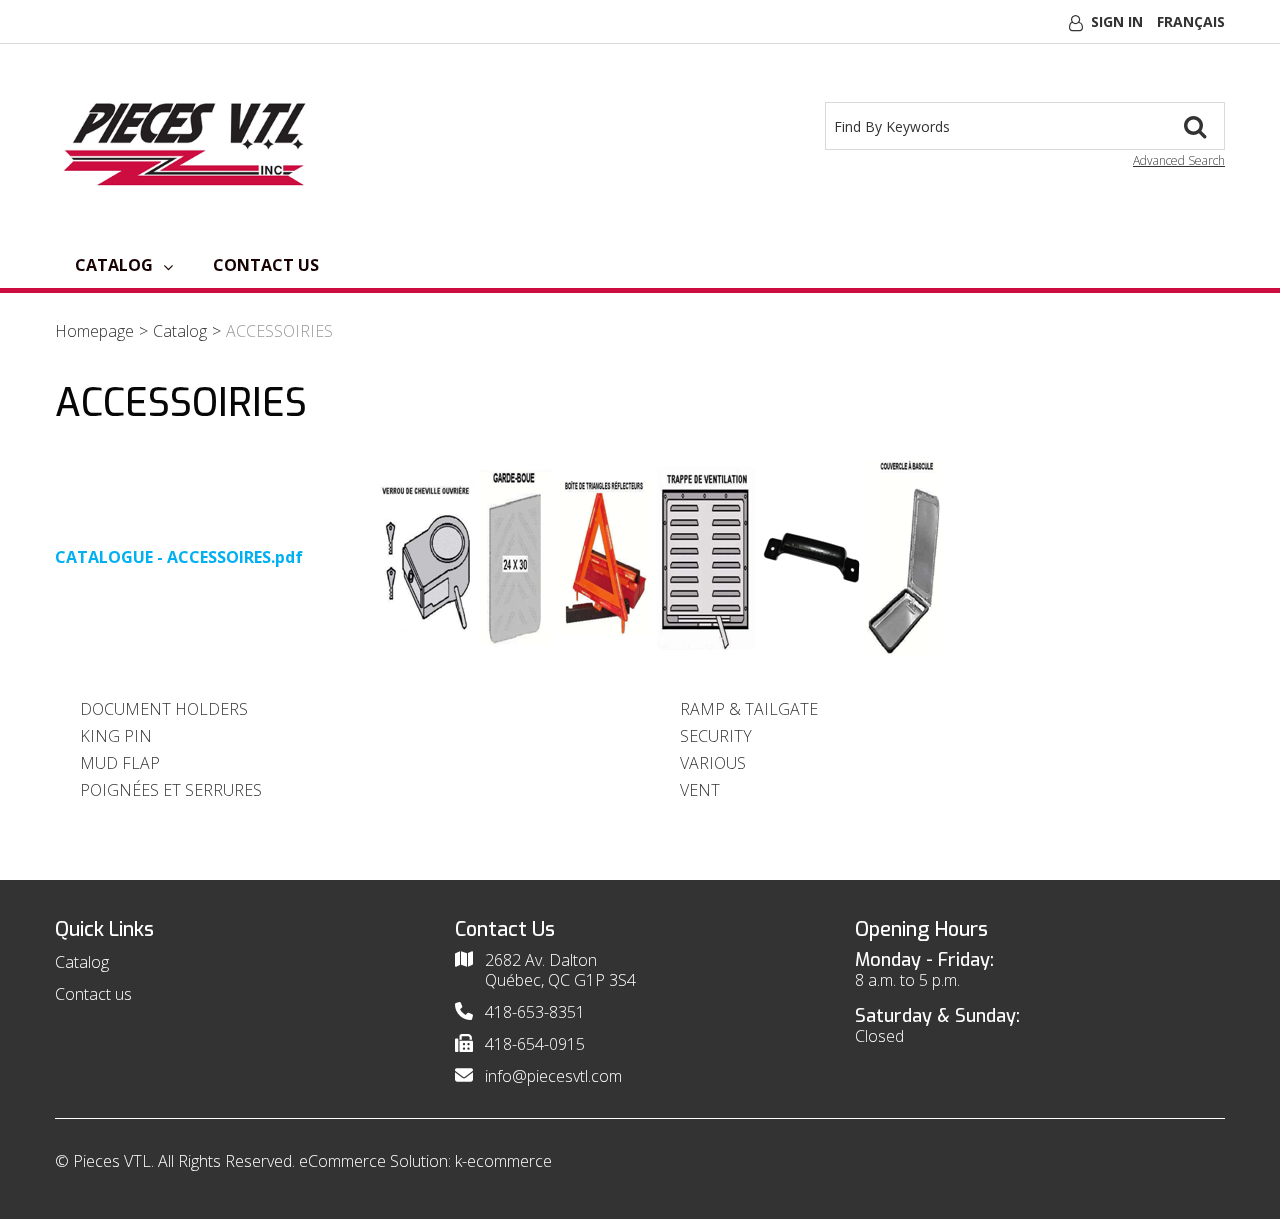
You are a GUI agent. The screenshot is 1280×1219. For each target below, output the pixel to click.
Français (1191, 21)
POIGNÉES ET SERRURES (171, 790)
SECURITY (716, 736)
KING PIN (116, 736)
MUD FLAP (120, 763)
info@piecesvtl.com (553, 1076)
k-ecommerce (503, 1161)
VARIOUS (713, 763)
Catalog (114, 265)
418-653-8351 (535, 1012)
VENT (700, 790)
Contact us (266, 265)
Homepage (94, 331)
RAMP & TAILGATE (749, 709)
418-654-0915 (535, 1044)
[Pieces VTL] (190, 141)
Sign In (1117, 21)
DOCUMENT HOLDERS (164, 709)
